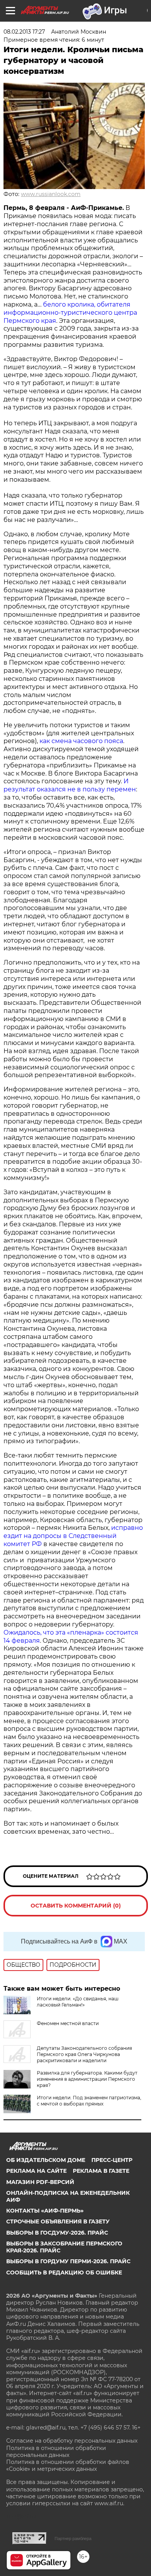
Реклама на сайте (36, 2171)
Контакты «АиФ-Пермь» (45, 2211)
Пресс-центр (112, 2160)
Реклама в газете (101, 2171)
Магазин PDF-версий (40, 2182)
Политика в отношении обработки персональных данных (56, 2452)
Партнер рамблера (73, 2538)
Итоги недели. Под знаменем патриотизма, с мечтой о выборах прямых (89, 2101)
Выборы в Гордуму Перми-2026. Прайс (68, 2261)
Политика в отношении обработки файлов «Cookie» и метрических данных (68, 2465)
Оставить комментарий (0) (76, 1906)
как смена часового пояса (81, 741)
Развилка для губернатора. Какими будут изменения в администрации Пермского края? (87, 2079)
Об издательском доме (46, 2160)
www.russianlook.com (51, 194)
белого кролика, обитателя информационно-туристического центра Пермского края (70, 313)
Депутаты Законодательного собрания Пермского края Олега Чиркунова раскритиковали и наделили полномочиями (68, 2057)
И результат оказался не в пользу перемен (70, 785)
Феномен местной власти (68, 2023)
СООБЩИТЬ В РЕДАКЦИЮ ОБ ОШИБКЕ (64, 2273)
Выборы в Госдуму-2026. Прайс (57, 2233)
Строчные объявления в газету (58, 2221)
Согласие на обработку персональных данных (72, 2441)
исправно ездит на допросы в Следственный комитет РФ (73, 1536)
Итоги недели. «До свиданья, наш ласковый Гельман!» (78, 2002)
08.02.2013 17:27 (24, 32)
